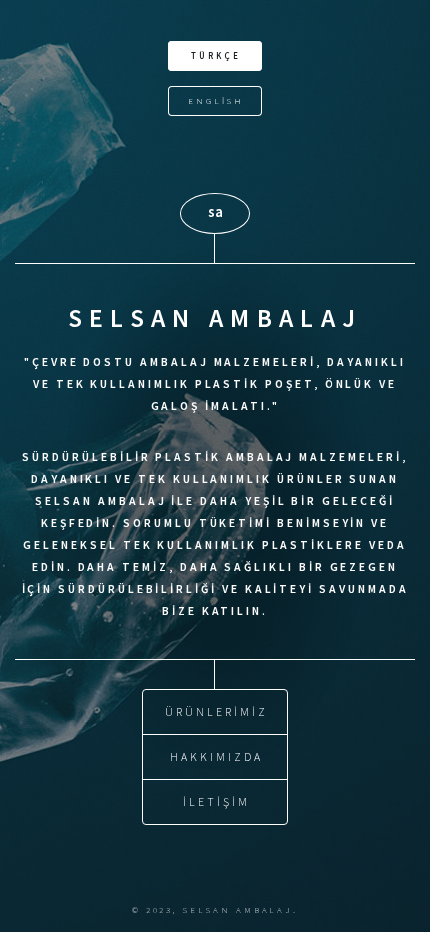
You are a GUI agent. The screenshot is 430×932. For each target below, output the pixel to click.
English (216, 100)
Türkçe (216, 55)
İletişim (216, 801)
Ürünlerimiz (216, 711)
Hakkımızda (216, 756)
